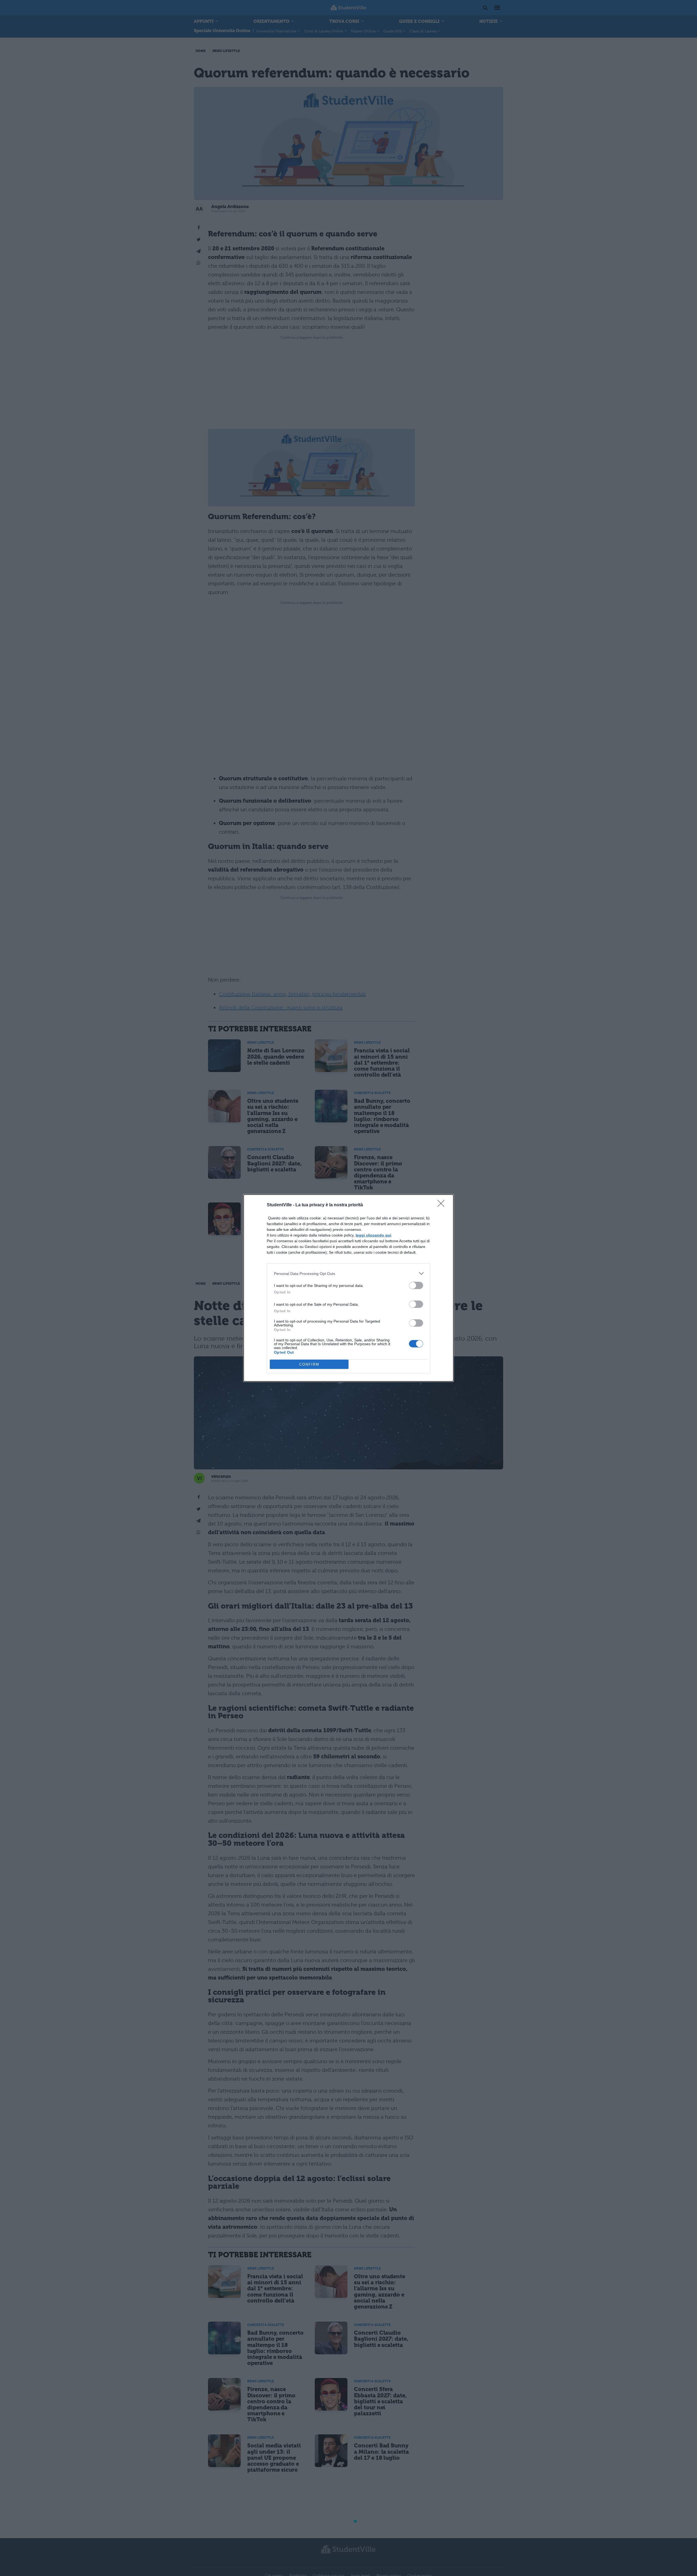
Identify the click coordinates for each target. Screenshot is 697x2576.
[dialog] (348, 1288)
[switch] (416, 1285)
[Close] (443, 1205)
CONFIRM (309, 1364)
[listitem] (348, 1273)
